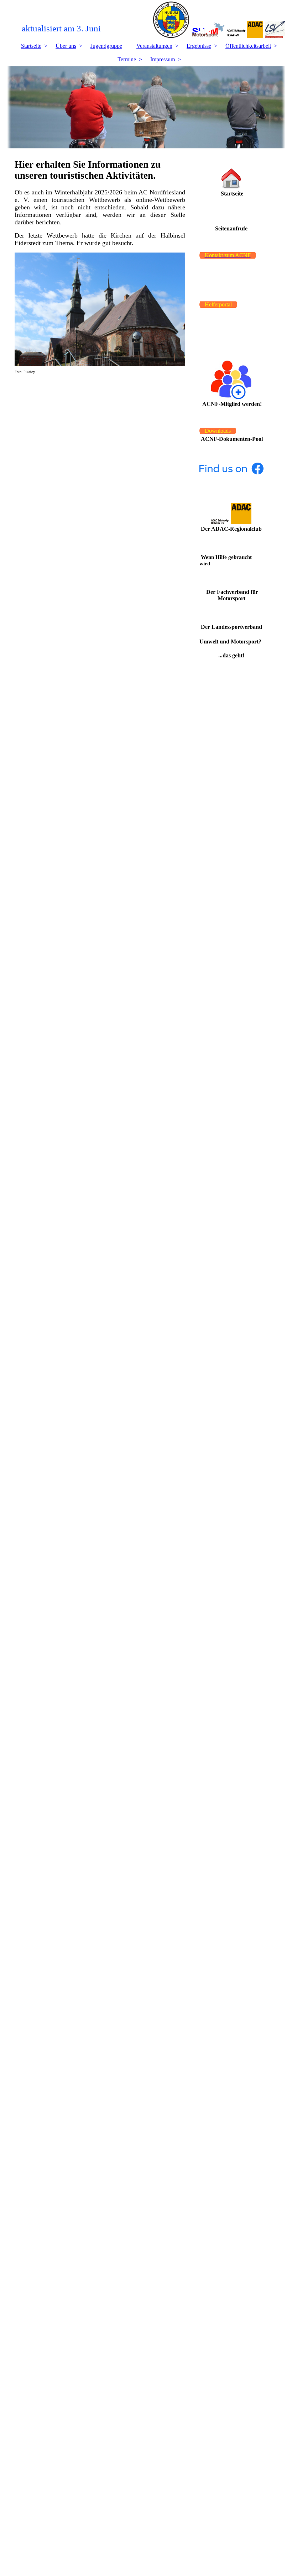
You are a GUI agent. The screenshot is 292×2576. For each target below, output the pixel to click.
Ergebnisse (199, 46)
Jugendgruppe (106, 46)
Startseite (31, 46)
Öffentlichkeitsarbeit (248, 46)
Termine (127, 59)
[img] (146, 20)
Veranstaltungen (154, 46)
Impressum (163, 59)
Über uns (66, 46)
